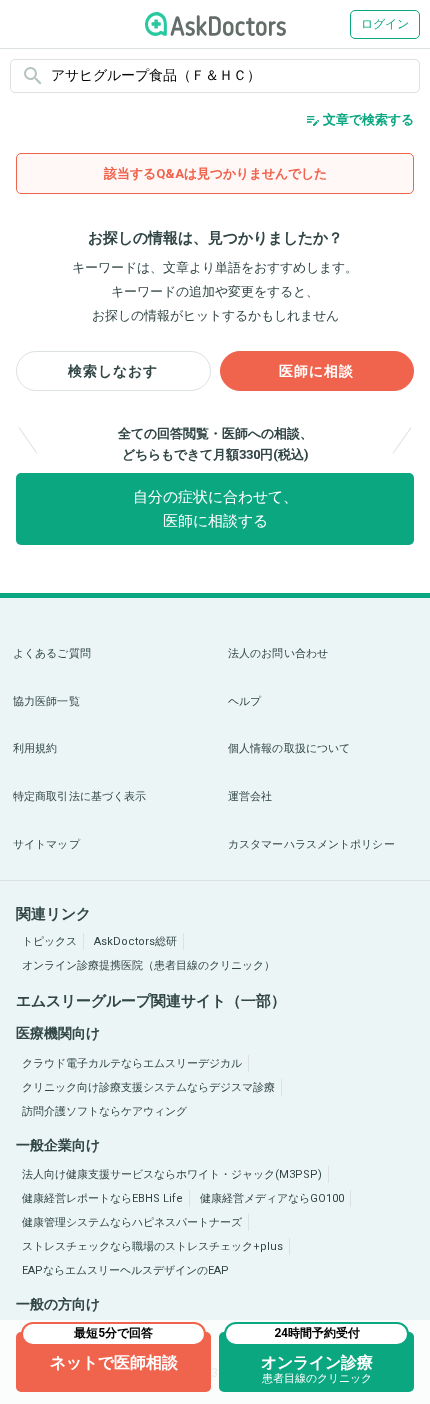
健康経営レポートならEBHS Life (102, 1198)
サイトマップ (46, 844)
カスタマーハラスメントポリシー (311, 844)
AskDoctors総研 (135, 941)
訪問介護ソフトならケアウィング (104, 1111)
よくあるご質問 (52, 653)
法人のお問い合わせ (278, 653)
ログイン (385, 24)
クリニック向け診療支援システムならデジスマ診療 (148, 1087)
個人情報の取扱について (289, 748)
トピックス (49, 941)
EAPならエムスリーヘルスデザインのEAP (125, 1270)
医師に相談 (316, 371)
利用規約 (35, 748)
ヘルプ (244, 701)
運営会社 (250, 796)
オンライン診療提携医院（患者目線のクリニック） (148, 965)
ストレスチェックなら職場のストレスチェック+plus (152, 1246)
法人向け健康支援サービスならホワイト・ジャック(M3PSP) (172, 1174)
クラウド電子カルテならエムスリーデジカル (132, 1063)
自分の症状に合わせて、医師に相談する (215, 509)
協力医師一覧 (46, 701)
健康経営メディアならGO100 (272, 1198)
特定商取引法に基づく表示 (79, 796)
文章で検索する (359, 120)
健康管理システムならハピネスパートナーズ (132, 1222)
